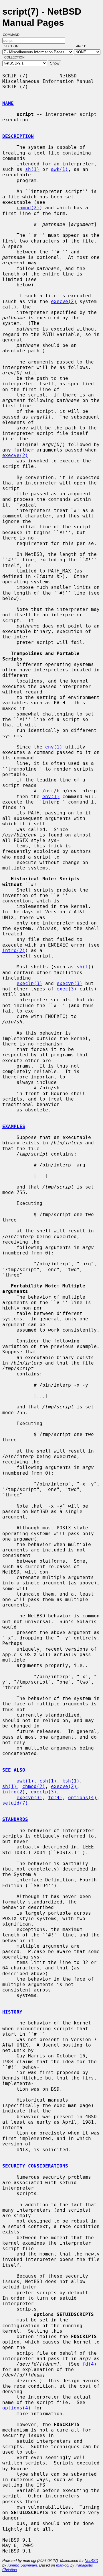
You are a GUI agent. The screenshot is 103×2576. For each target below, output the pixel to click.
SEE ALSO (14, 1770)
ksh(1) (71, 1781)
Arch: (84, 46)
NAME (8, 103)
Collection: (15, 57)
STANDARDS (15, 1819)
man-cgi (63, 2565)
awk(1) (60, 169)
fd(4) (55, 1798)
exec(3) (67, 989)
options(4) (82, 1798)
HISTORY (12, 2012)
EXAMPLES (14, 1126)
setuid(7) (15, 1803)
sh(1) (32, 169)
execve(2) (64, 301)
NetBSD (91, 2561)
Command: (13, 35)
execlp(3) (29, 983)
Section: (13, 46)
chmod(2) (28, 208)
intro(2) (14, 950)
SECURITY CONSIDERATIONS (35, 2166)
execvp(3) (70, 983)
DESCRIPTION (18, 136)
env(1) (54, 747)
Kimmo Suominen (22, 2565)
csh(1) (48, 1781)
